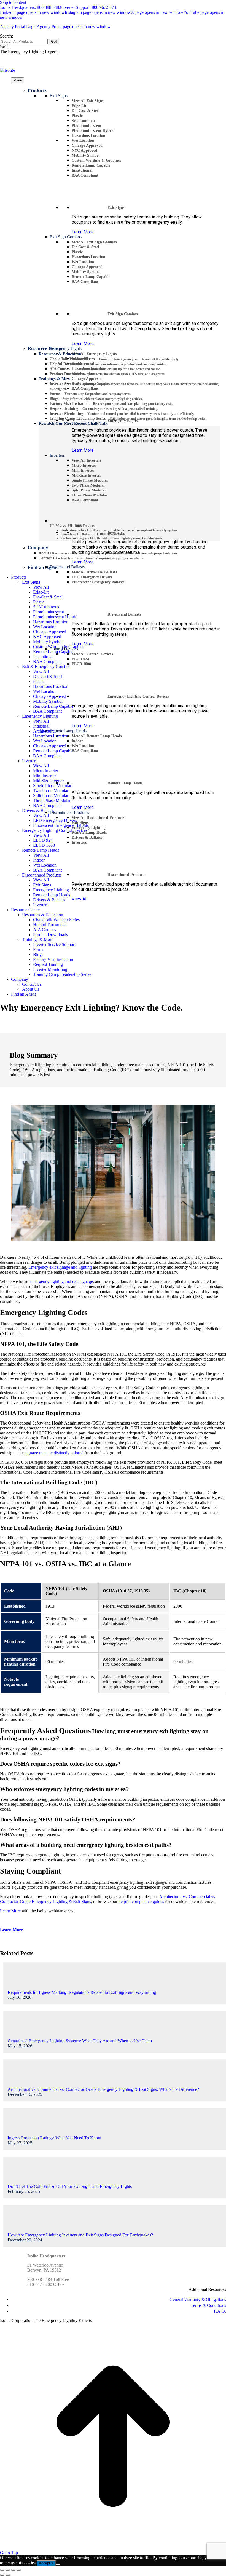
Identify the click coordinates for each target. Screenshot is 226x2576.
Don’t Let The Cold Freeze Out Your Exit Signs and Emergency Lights (70, 2186)
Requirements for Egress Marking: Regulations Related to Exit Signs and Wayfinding (82, 1992)
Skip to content (13, 2)
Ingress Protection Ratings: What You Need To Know (54, 2138)
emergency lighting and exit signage (62, 1282)
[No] (58, 2564)
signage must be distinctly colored (54, 1453)
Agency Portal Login (55, 27)
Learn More (83, 232)
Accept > (46, 2563)
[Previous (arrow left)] (2, 2575)
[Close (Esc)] (2, 2570)
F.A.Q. (220, 2311)
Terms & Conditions (208, 2305)
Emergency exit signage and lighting (60, 1267)
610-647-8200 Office (46, 2284)
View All (80, 899)
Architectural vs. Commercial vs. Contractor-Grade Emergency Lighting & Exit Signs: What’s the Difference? (103, 2089)
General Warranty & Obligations (198, 2300)
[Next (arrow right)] (8, 2575)
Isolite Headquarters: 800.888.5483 (31, 7)
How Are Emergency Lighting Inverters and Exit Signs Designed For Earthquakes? (80, 2235)
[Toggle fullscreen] (13, 2570)
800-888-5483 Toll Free (48, 2279)
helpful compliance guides (141, 1902)
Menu (18, 80)
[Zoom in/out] (19, 2570)
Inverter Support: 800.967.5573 (89, 7)
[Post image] (23, 1987)
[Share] (8, 2570)
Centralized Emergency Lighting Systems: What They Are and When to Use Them (80, 2041)
